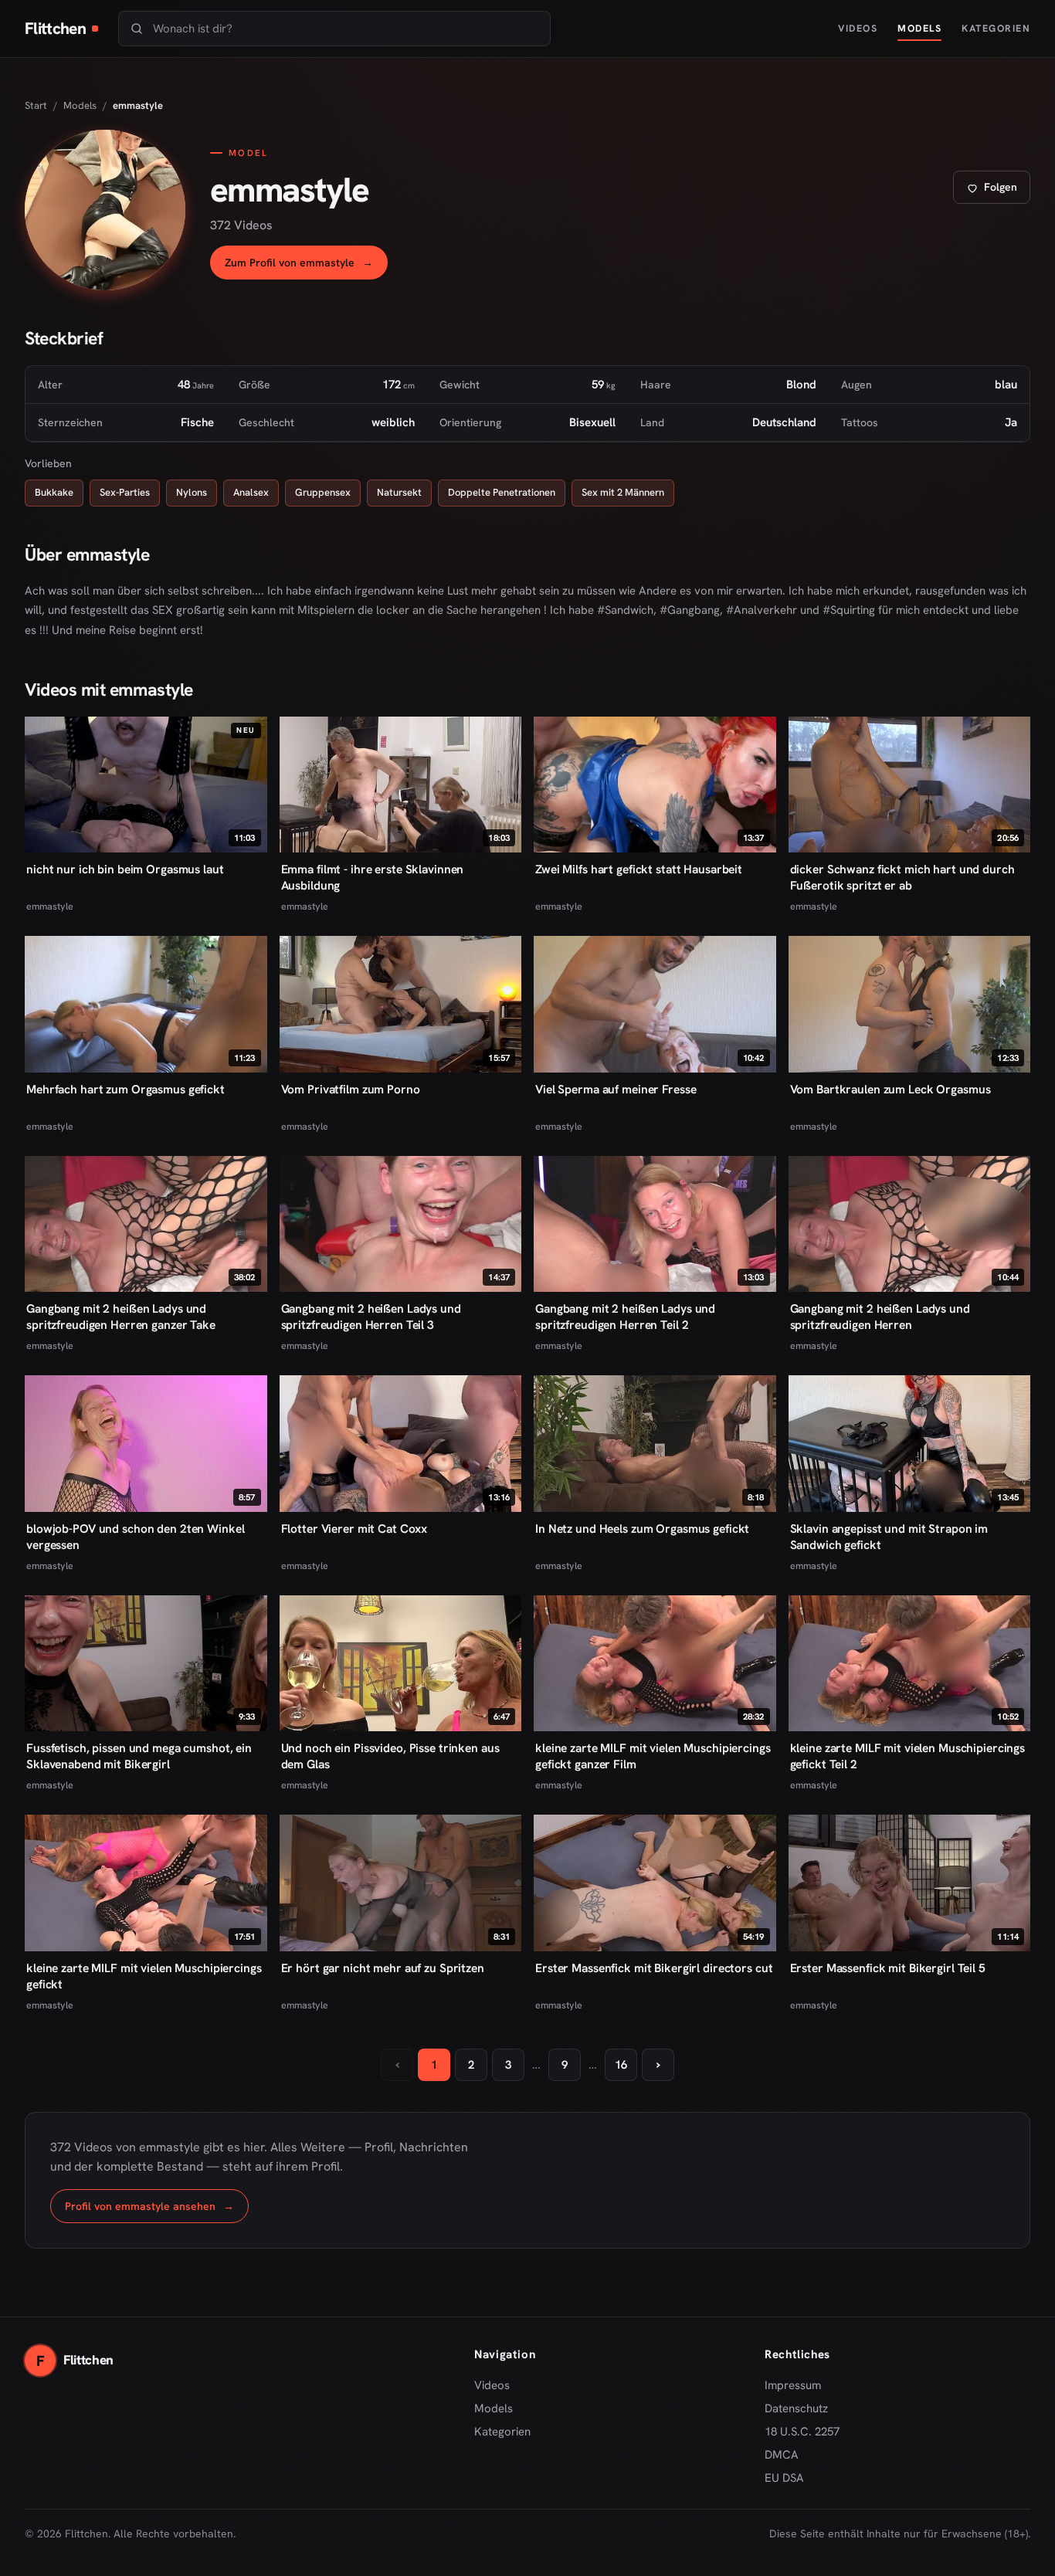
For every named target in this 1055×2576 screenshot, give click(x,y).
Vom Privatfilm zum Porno (351, 1089)
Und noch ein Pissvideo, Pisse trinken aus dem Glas (390, 1756)
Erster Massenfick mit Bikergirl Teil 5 (888, 1968)
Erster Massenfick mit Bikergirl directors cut (654, 1968)
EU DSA (784, 2478)
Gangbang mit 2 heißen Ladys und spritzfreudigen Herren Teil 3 (371, 1317)
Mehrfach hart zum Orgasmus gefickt (126, 1089)
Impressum (793, 2385)
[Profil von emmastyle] (105, 210)
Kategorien (996, 28)
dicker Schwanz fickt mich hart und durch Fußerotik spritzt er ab (902, 877)
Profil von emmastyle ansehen (157, 2210)
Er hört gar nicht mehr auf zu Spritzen (383, 1968)
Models (919, 28)
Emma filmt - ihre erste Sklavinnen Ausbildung (373, 877)
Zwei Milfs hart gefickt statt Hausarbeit (639, 869)
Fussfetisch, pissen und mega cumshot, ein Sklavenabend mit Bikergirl (139, 1756)
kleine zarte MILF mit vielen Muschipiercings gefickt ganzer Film (653, 1756)
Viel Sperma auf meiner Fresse (616, 1089)
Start (36, 105)
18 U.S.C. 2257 (802, 2432)
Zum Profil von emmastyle (306, 267)
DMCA (782, 2455)
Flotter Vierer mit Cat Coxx (354, 1529)
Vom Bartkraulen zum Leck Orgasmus (890, 1089)
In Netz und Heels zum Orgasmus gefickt (642, 1529)
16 (621, 2065)
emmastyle (50, 906)
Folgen (998, 191)
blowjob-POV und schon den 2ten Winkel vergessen (135, 1537)
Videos (858, 28)
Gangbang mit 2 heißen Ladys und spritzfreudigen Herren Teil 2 (625, 1317)
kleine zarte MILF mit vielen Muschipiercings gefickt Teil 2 (908, 1756)
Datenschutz (796, 2408)
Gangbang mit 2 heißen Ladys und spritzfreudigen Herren (880, 1317)
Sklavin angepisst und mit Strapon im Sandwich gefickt (889, 1537)
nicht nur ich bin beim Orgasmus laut (125, 869)
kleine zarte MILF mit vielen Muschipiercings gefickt (144, 1976)
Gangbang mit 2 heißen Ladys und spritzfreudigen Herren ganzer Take (121, 1317)
